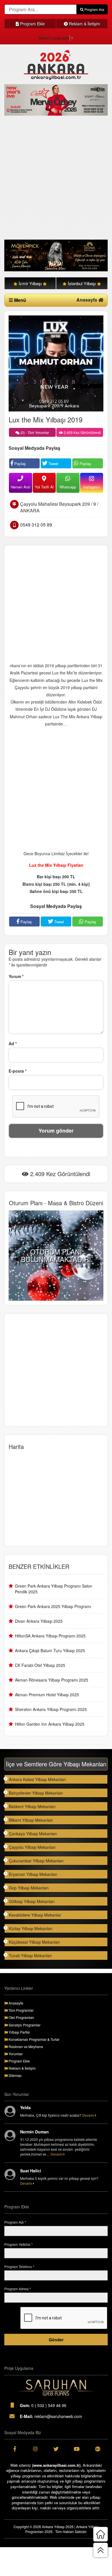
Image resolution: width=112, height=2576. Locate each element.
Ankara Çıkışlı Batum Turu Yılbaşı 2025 (50, 1650)
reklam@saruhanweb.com (51, 2416)
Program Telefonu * (19, 2266)
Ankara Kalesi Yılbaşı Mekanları (37, 1779)
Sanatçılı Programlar (24, 2025)
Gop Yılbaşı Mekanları (29, 1888)
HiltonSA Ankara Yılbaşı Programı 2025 (50, 1636)
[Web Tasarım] (56, 2388)
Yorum (16, 976)
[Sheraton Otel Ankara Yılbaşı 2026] (56, 100)
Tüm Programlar (21, 2010)
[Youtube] (77, 2449)
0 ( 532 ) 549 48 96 (43, 2405)
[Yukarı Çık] (101, 2550)
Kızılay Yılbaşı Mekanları (31, 1928)
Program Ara (94, 9)
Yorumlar (15, 2054)
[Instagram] (35, 2449)
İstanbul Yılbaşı (82, 283)
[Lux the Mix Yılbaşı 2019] (56, 363)
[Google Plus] (97, 2449)
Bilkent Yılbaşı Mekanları (31, 1820)
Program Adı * (15, 2222)
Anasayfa (87, 300)
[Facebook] (15, 2449)
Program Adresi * (18, 2289)
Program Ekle (32, 24)
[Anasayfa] (101, 2534)
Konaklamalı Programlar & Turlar (34, 2039)
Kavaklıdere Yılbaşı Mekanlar (35, 1915)
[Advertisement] (56, 178)
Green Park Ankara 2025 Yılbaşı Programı (53, 1606)
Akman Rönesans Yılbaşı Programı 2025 (52, 1680)
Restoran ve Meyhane (25, 2046)
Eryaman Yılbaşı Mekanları (33, 1874)
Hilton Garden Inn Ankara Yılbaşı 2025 (50, 1724)
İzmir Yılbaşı (30, 283)
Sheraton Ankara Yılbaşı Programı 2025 (51, 1709)
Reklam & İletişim (84, 24)
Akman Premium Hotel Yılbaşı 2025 (47, 1695)
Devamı (89, 2115)
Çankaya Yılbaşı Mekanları (33, 1834)
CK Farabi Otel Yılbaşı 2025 (40, 1665)
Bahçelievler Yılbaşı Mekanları (36, 1793)
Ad (13, 1043)
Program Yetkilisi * (19, 2244)
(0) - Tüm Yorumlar (34, 432)
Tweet (53, 464)
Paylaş (20, 464)
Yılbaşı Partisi (19, 2032)
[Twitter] (56, 2449)
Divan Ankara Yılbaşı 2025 (39, 1621)
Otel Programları (21, 2017)
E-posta (18, 1071)
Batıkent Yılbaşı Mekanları (32, 1806)
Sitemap (15, 2075)
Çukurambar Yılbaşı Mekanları (36, 1861)
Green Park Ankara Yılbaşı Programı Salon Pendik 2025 (54, 1589)
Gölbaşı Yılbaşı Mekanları (32, 1901)
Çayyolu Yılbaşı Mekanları (32, 1847)
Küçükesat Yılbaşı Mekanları (34, 1942)
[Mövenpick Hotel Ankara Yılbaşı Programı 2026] (56, 255)
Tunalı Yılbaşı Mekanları (30, 1955)
